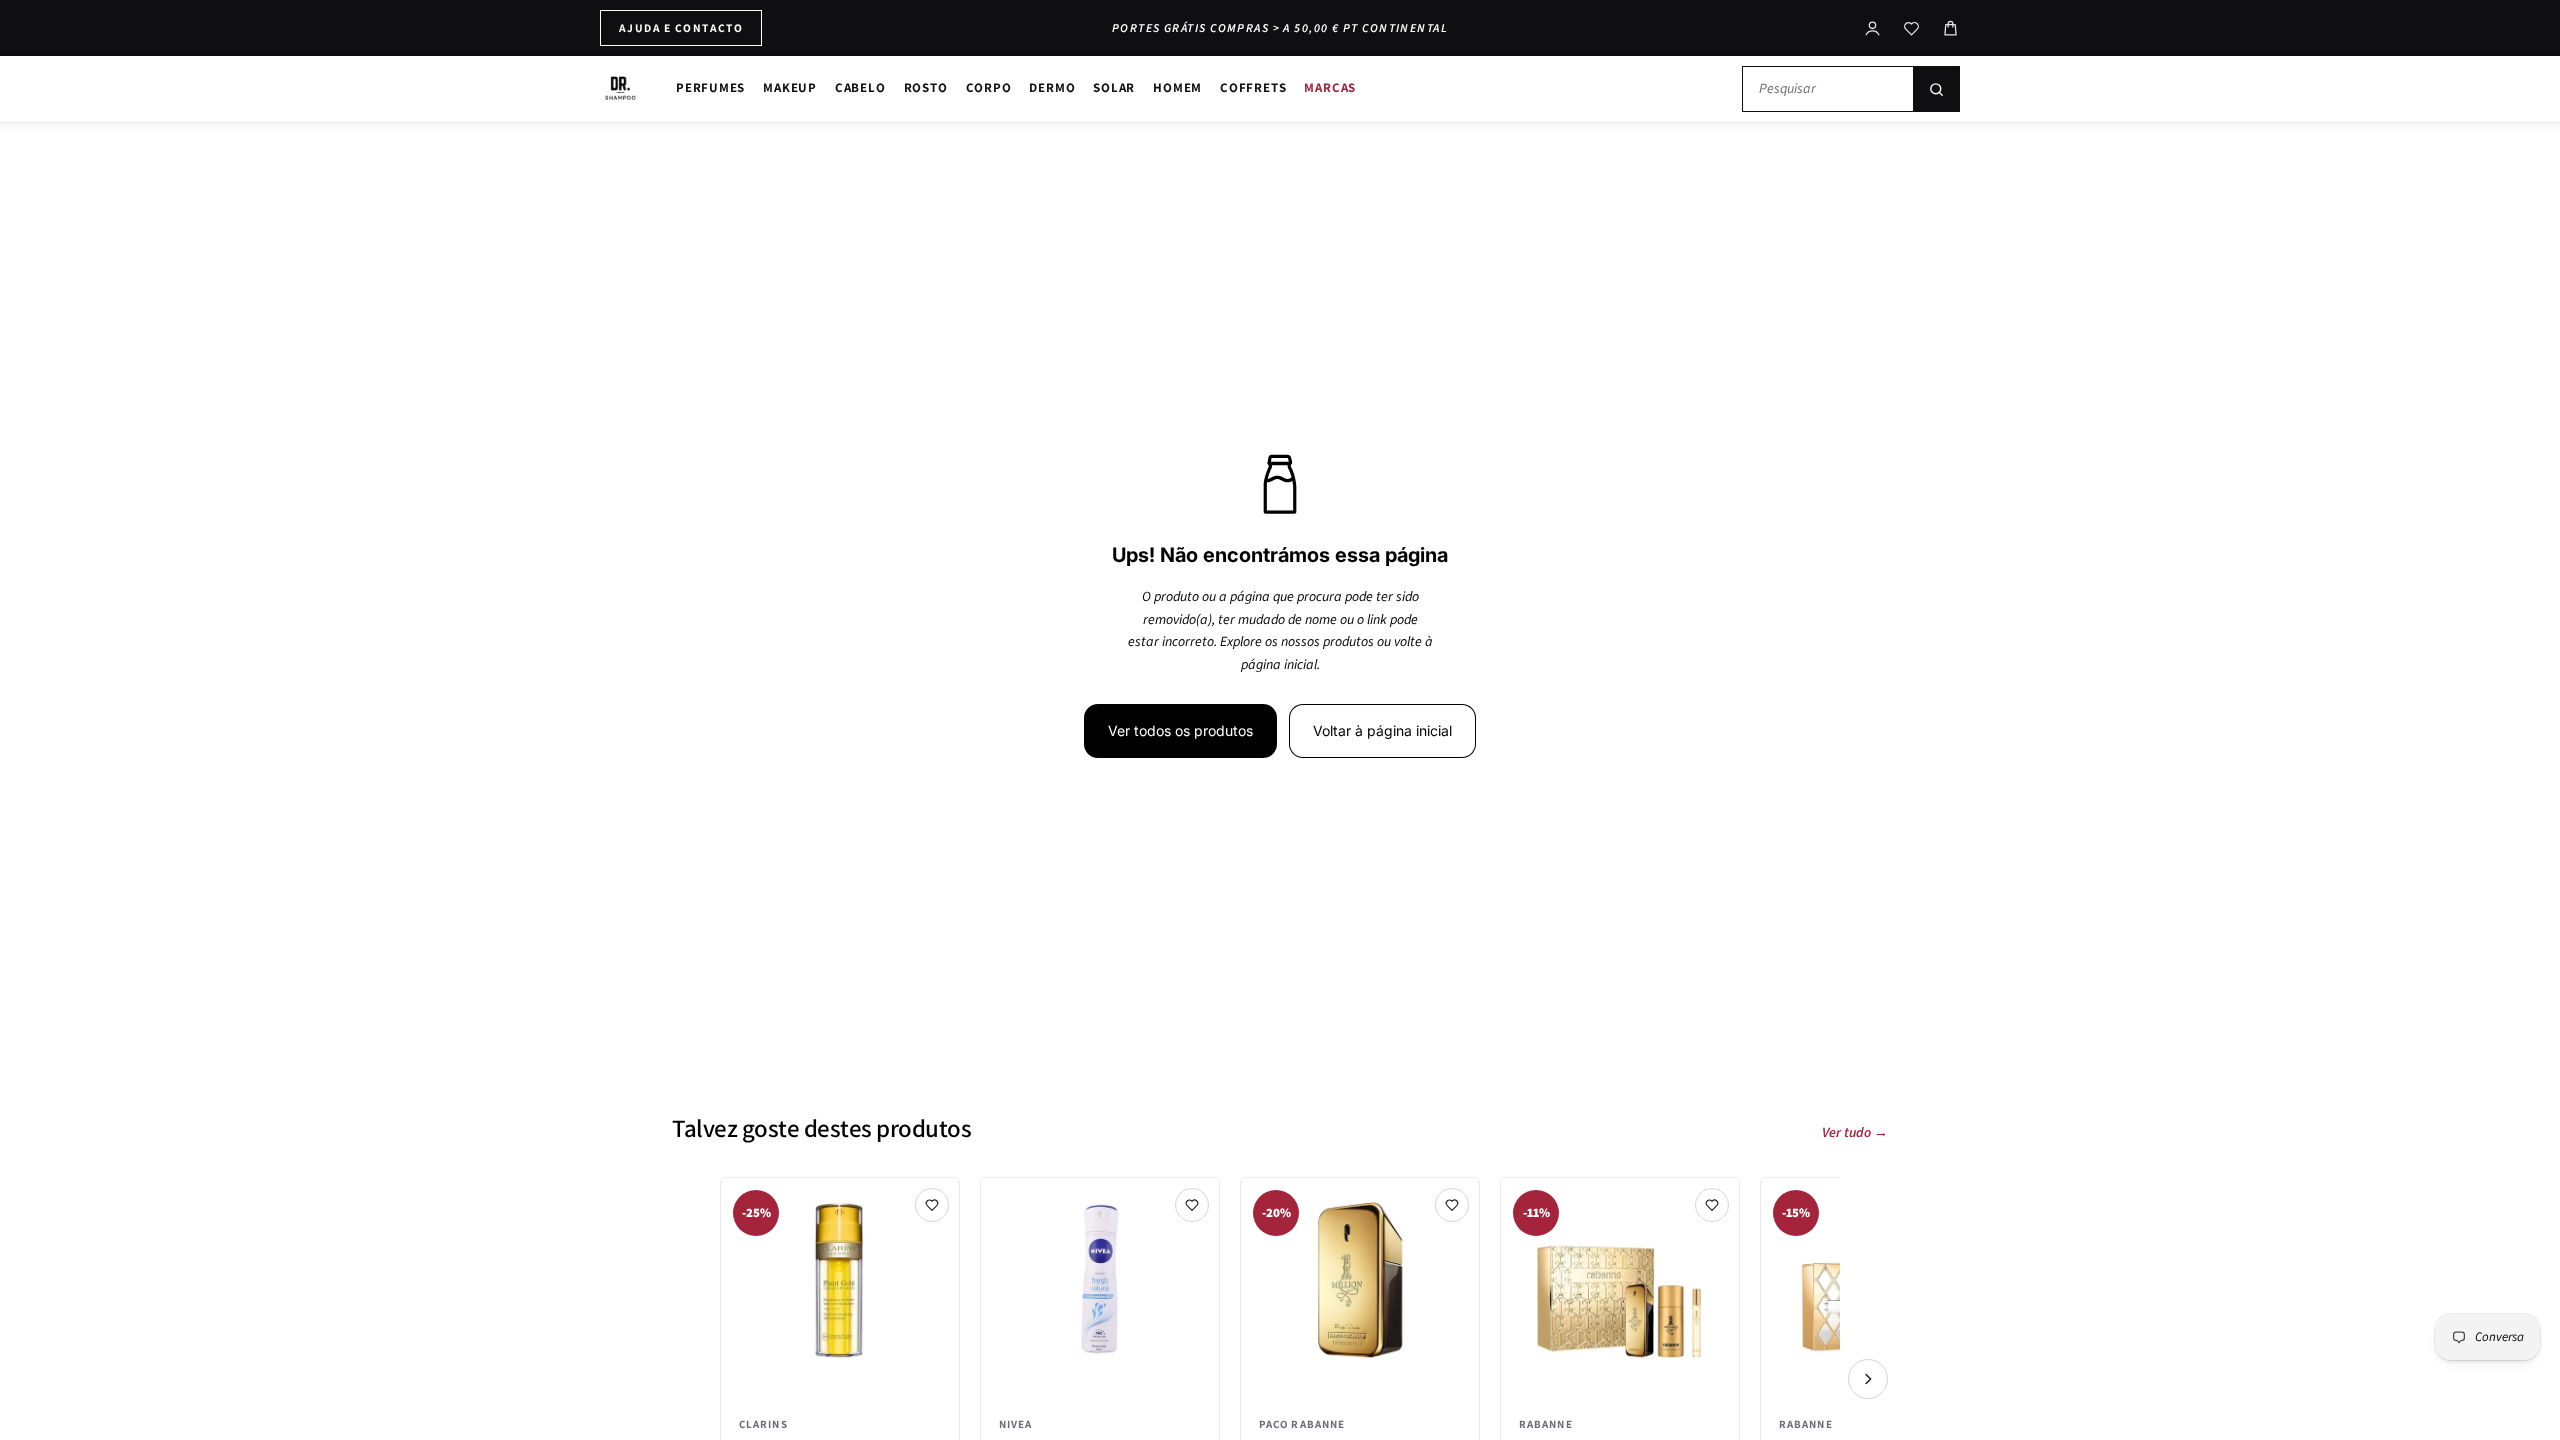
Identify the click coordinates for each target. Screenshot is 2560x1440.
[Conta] (1872, 28)
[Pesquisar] (1936, 89)
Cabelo (860, 87)
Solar (1114, 87)
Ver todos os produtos (1180, 730)
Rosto (926, 87)
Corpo (989, 87)
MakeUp (790, 87)
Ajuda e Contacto (681, 27)
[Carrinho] (1950, 28)
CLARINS (763, 1424)
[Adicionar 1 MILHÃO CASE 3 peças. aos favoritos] (1712, 1205)
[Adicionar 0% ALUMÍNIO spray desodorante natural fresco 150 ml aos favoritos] (1192, 1205)
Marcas (1330, 87)
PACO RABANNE (1302, 1424)
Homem (1177, 87)
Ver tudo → (1855, 1133)
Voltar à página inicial (1382, 730)
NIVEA (1016, 1424)
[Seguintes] (1868, 1379)
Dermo (1052, 87)
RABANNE (1546, 1424)
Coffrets (1253, 87)
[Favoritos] (1911, 28)
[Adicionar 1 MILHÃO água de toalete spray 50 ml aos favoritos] (1452, 1205)
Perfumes (710, 87)
